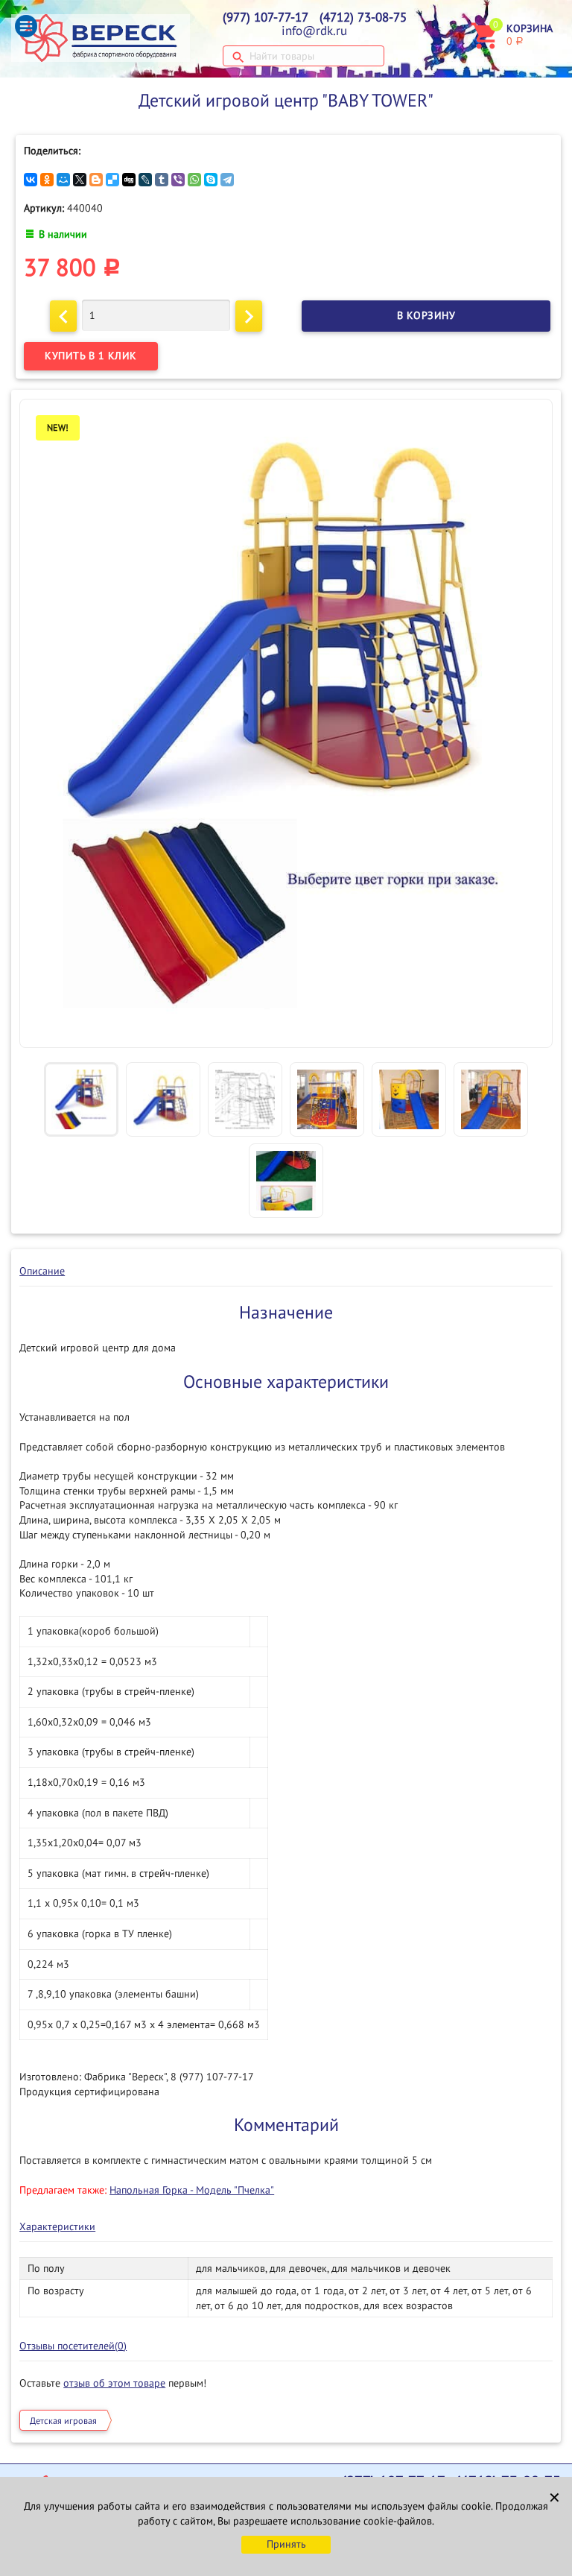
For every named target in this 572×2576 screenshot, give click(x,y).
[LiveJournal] (145, 180)
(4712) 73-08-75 (363, 18)
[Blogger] (96, 180)
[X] (80, 180)
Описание (42, 1271)
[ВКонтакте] (31, 180)
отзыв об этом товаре (114, 2383)
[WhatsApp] (194, 180)
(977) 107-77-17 (266, 18)
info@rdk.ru (314, 31)
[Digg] (129, 180)
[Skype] (211, 180)
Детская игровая (63, 2421)
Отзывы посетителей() (73, 2346)
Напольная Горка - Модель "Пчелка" (192, 2190)
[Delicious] (112, 180)
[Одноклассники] (47, 180)
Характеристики (57, 2227)
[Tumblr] (162, 180)
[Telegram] (227, 180)
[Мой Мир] (63, 180)
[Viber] (178, 180)
